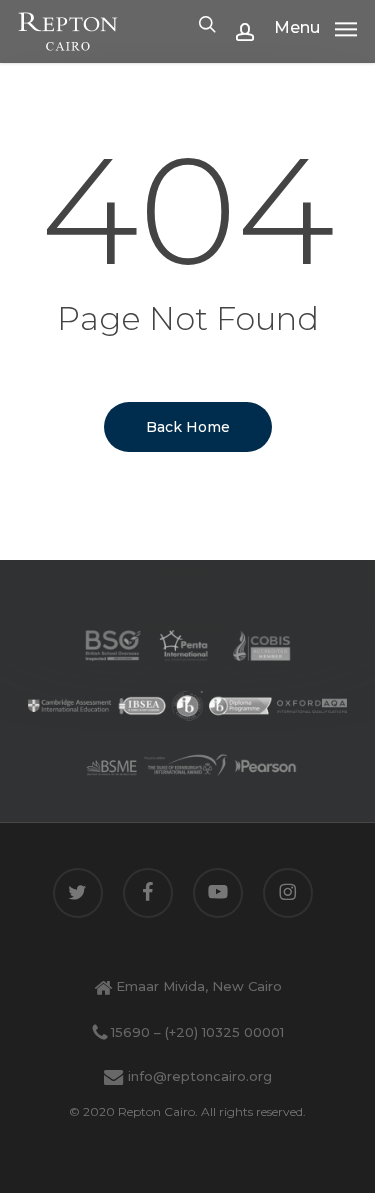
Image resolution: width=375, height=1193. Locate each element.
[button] (315, 27)
